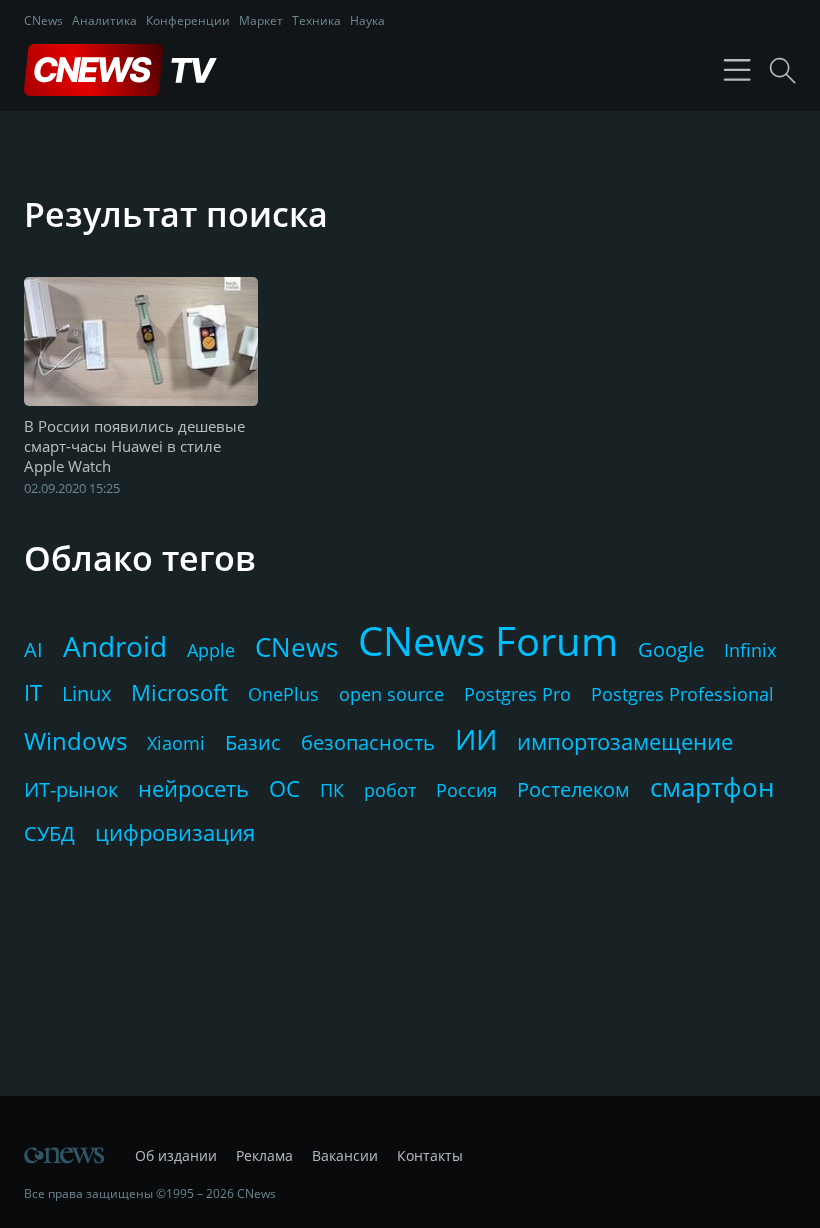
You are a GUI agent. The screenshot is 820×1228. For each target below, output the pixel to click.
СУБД (49, 833)
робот (390, 790)
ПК (332, 790)
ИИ (476, 739)
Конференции (188, 20)
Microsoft (179, 692)
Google (671, 649)
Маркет (261, 20)
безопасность (368, 742)
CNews (43, 20)
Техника (316, 20)
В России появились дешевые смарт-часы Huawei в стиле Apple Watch (134, 446)
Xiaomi (176, 743)
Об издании (176, 1155)
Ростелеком (573, 789)
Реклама (264, 1155)
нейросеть (193, 788)
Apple (211, 650)
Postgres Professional (682, 694)
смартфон (712, 787)
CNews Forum (488, 640)
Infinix (750, 650)
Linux (86, 693)
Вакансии (345, 1155)
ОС (284, 788)
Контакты (430, 1155)
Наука (367, 20)
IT (33, 692)
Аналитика (104, 20)
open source (391, 694)
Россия (466, 790)
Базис (253, 742)
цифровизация (175, 832)
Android (115, 646)
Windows (75, 740)
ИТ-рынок (71, 789)
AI (33, 649)
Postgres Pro (517, 694)
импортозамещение (625, 741)
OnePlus (283, 694)
